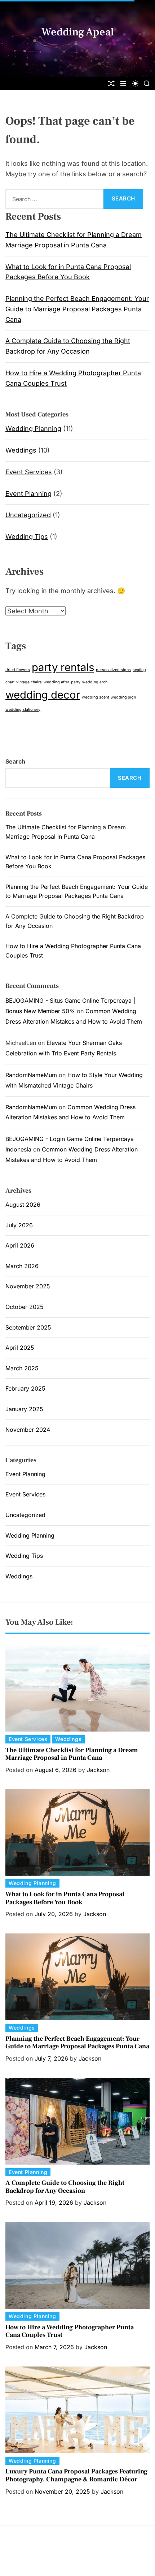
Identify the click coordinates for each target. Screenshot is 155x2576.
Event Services (29, 472)
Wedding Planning (33, 429)
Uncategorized (28, 515)
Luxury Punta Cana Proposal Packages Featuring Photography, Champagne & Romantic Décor (76, 2475)
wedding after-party (62, 682)
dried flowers (18, 670)
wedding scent (95, 697)
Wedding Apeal (78, 32)
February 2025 (25, 1388)
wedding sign (123, 697)
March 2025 (22, 1368)
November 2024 (28, 1430)
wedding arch (95, 682)
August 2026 (23, 1205)
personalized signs (113, 670)
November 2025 (28, 1286)
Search (15, 761)
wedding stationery (23, 710)
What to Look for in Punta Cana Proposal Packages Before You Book (65, 1898)
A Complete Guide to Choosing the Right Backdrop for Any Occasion (65, 2187)
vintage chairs (29, 682)
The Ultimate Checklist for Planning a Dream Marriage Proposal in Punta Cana (72, 1754)
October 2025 (25, 1307)
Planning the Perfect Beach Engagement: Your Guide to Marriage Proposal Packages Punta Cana (77, 309)
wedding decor (43, 695)
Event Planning (28, 494)
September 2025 (28, 1327)
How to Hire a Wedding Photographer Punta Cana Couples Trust (70, 2331)
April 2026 (20, 1245)
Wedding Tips (27, 537)
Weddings (21, 450)
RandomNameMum (31, 1075)
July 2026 (19, 1225)
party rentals (63, 667)
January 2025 (24, 1409)
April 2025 (20, 1348)
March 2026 (22, 1266)
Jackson (98, 1770)
